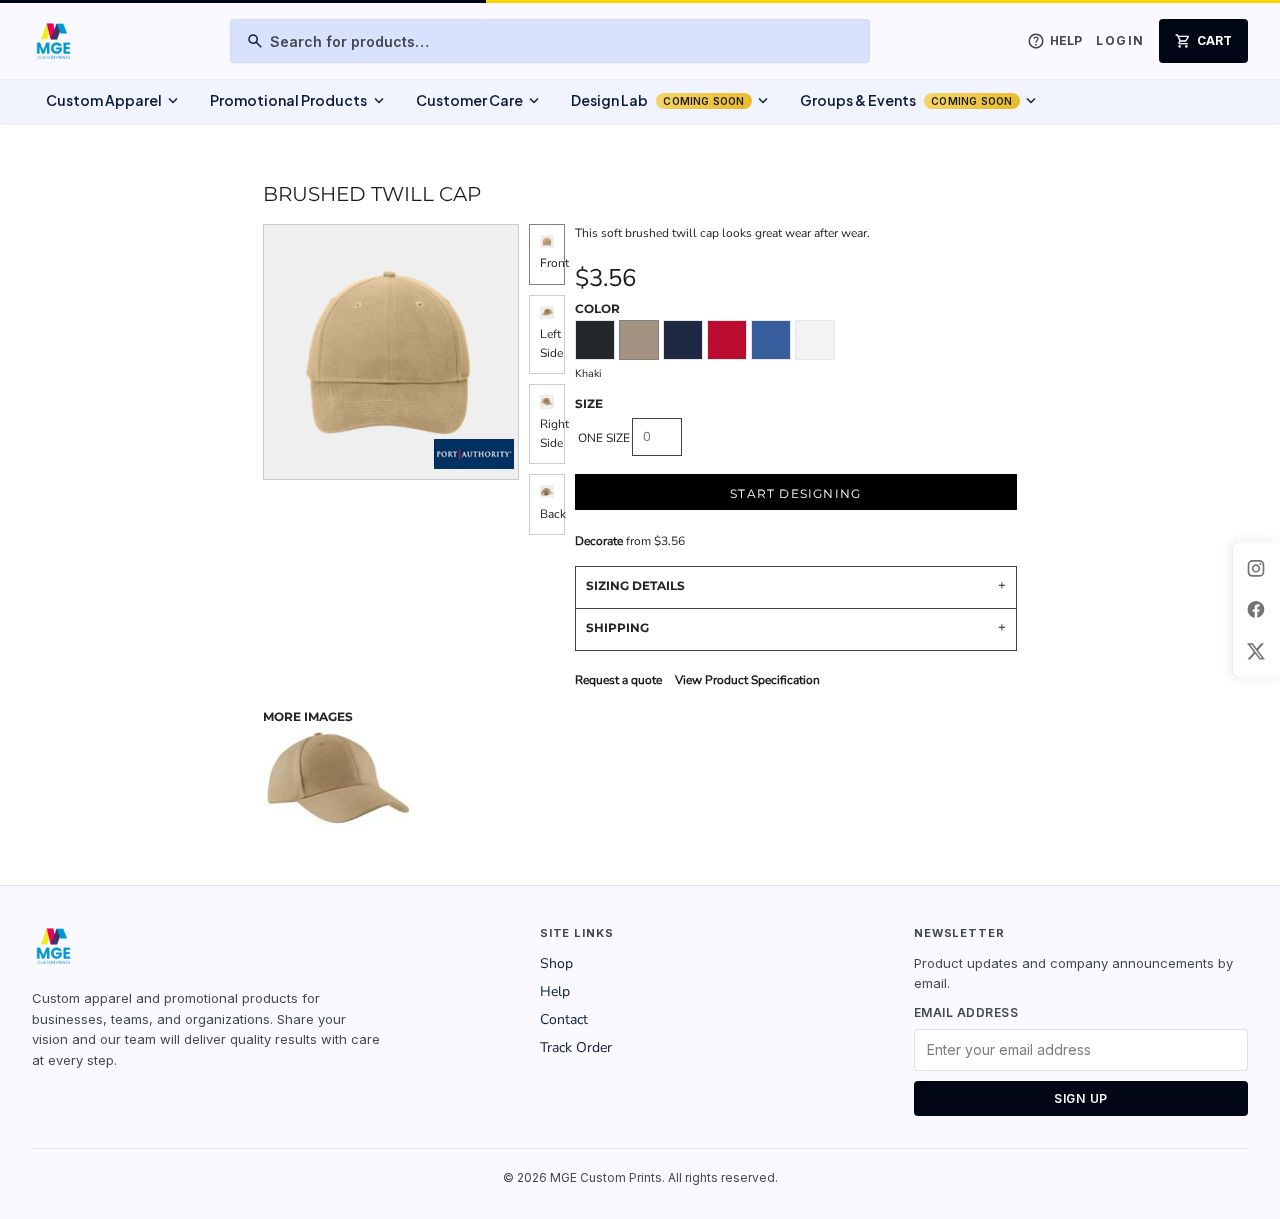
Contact (564, 1019)
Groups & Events (920, 101)
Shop (556, 963)
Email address (966, 1012)
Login (1120, 41)
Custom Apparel (114, 101)
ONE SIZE (604, 438)
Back (553, 514)
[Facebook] (1256, 610)
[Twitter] (1256, 651)
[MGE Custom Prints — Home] (52, 41)
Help (555, 991)
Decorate (599, 541)
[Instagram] (1256, 568)
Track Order (576, 1047)
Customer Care (479, 101)
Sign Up (1081, 1098)
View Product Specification (747, 680)
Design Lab (671, 101)
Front (554, 263)
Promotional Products (298, 101)
